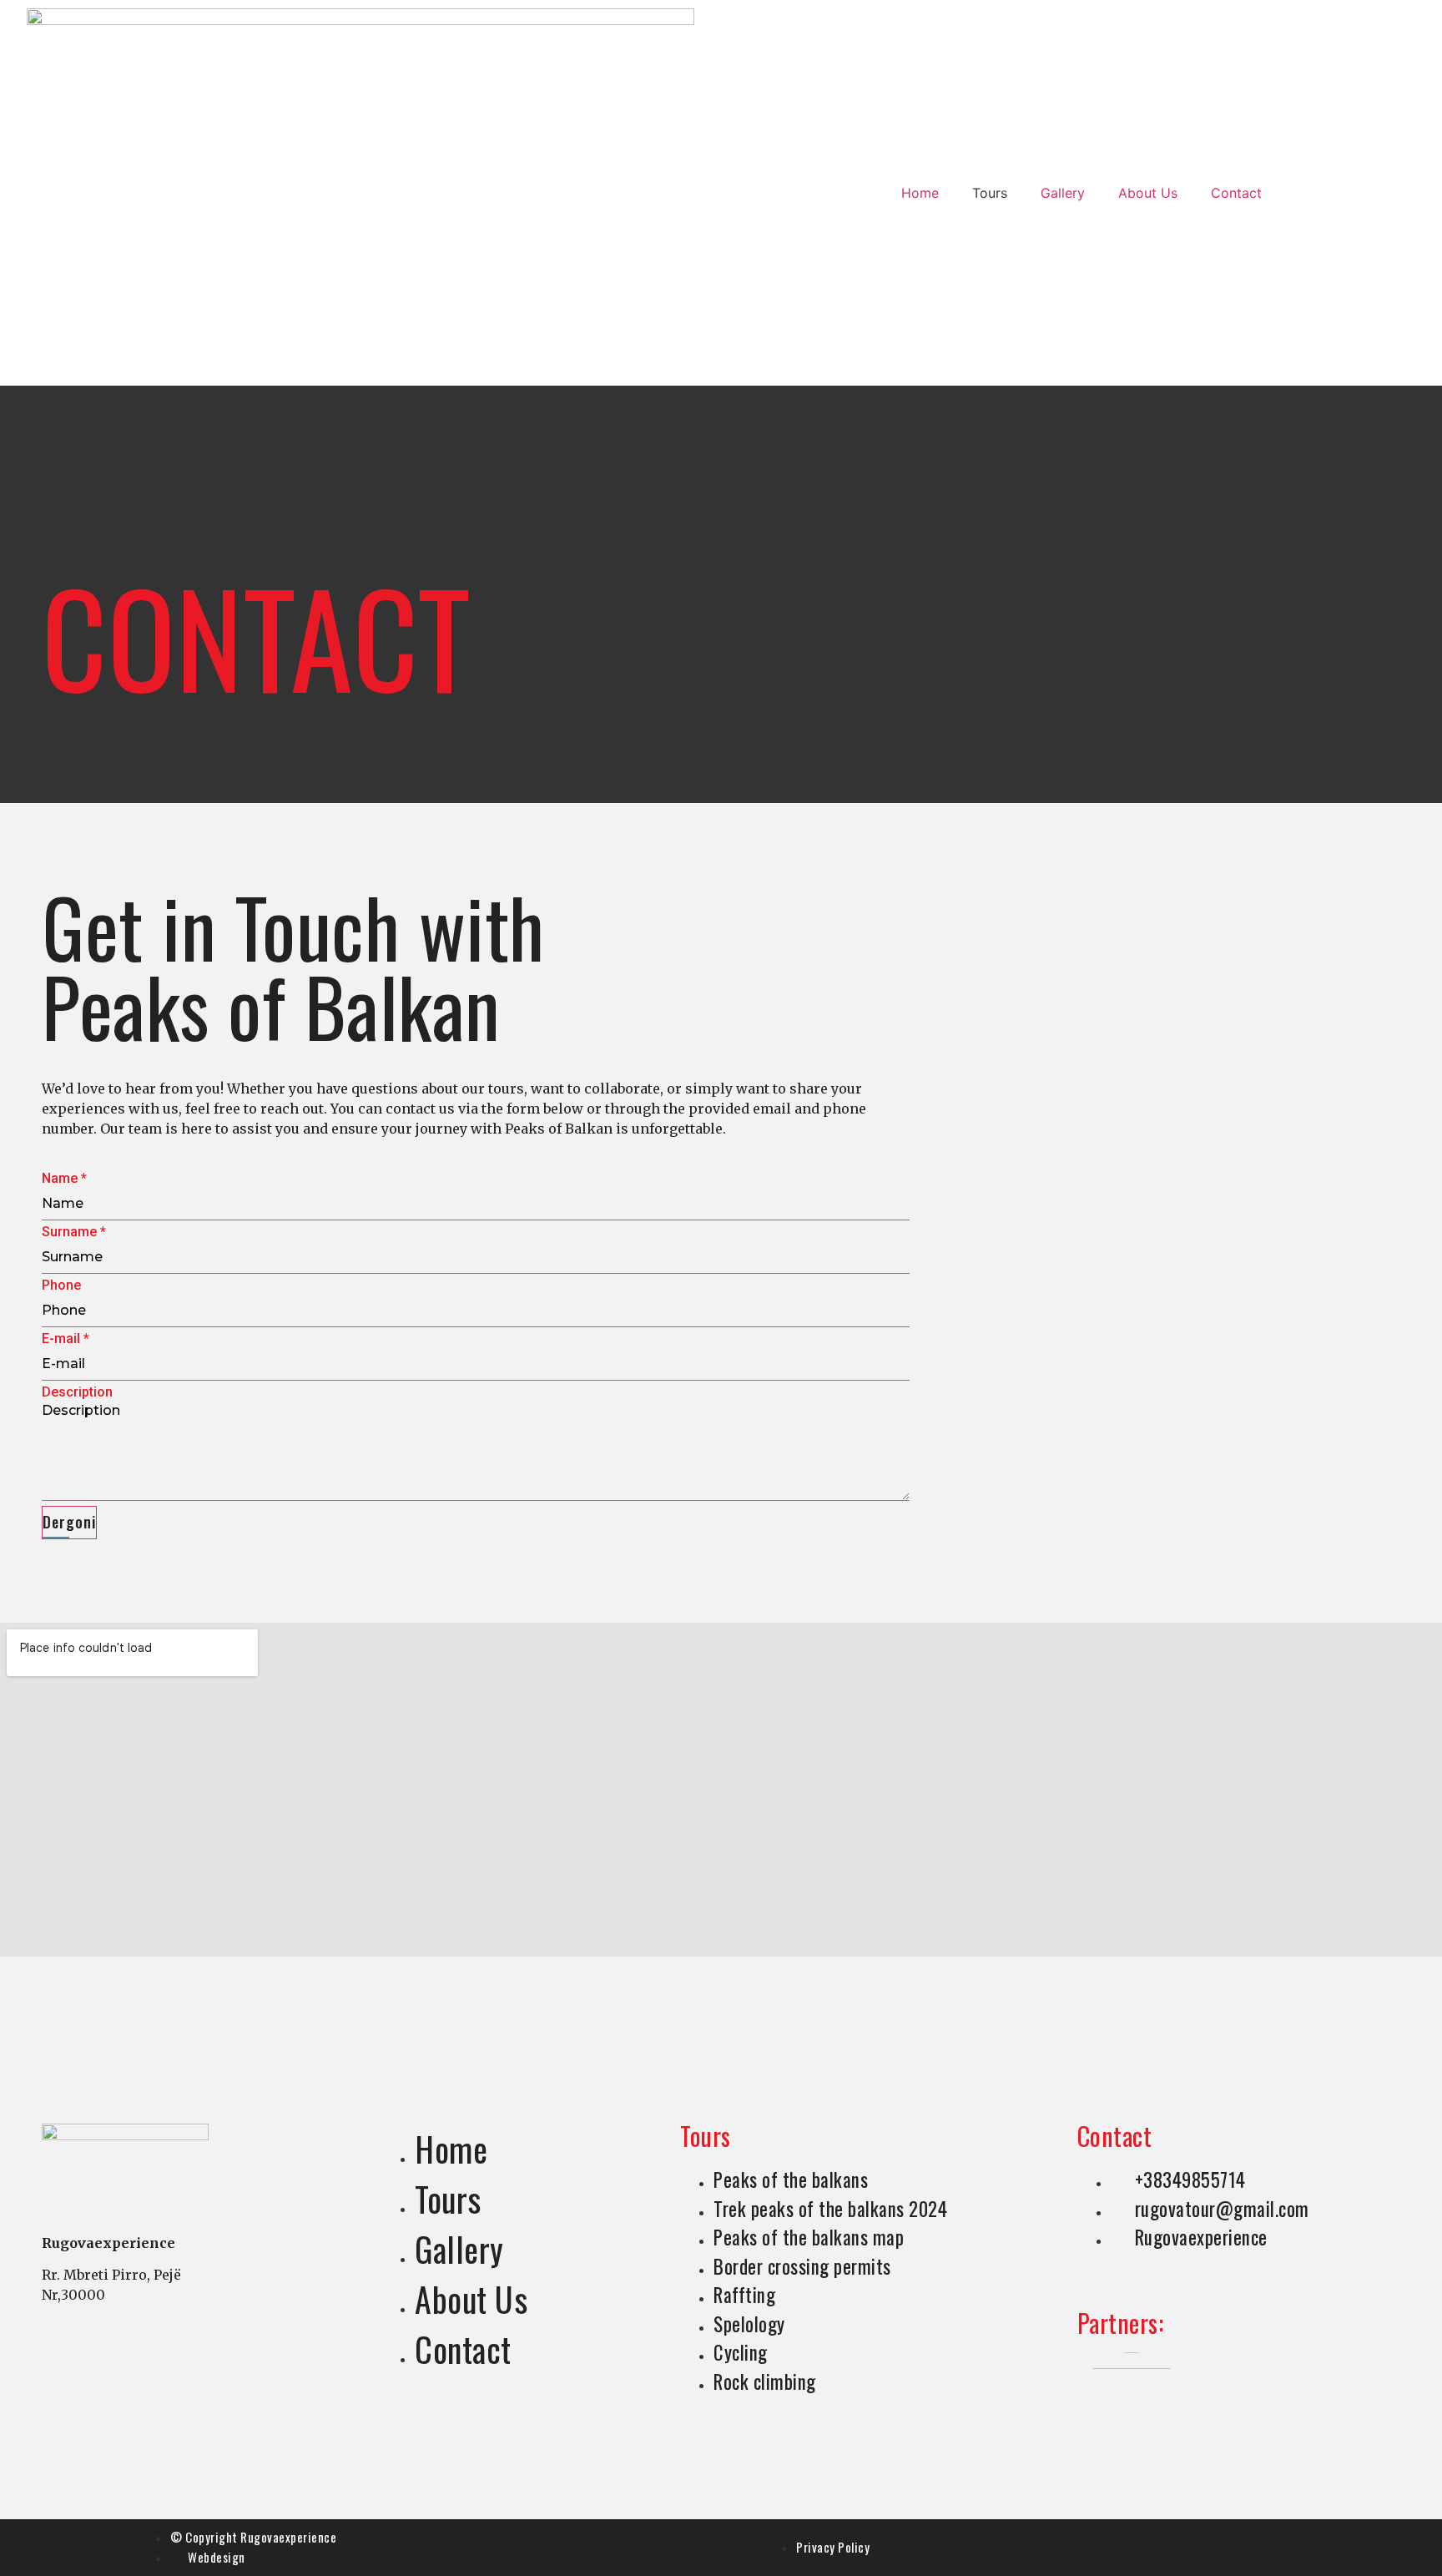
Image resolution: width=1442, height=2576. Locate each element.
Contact (1236, 193)
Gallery (1063, 193)
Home (920, 193)
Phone (61, 1285)
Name (64, 1179)
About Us (1148, 193)
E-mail (66, 1339)
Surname (74, 1232)
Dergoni (69, 1522)
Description (77, 1392)
